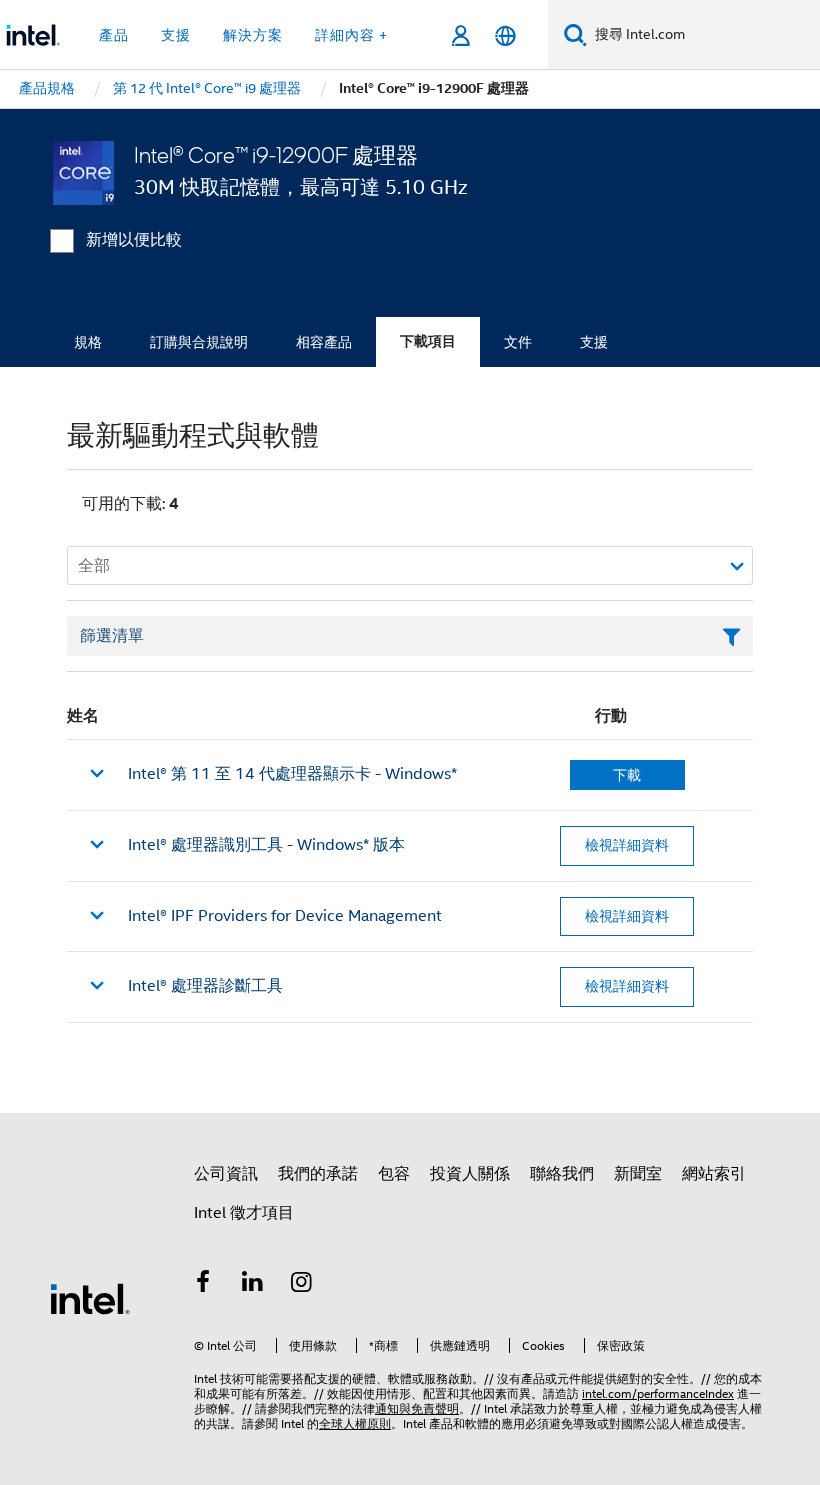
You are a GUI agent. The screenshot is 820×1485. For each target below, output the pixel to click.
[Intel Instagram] (302, 1285)
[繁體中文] (505, 35)
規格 (88, 342)
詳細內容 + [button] (351, 35)
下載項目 (428, 341)
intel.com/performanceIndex (658, 1393)
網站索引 (714, 1174)
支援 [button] (176, 35)
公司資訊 (226, 1174)
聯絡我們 (562, 1174)
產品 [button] (114, 35)
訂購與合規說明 (199, 342)
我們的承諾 (318, 1174)
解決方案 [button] (253, 35)
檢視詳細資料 (627, 845)
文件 (518, 342)
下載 (627, 775)
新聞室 (638, 1174)
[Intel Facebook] (203, 1285)
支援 (594, 342)
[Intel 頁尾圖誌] (90, 1298)
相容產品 (324, 342)
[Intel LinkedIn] (253, 1285)
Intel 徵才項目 (244, 1213)
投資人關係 (470, 1174)
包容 (394, 1174)
